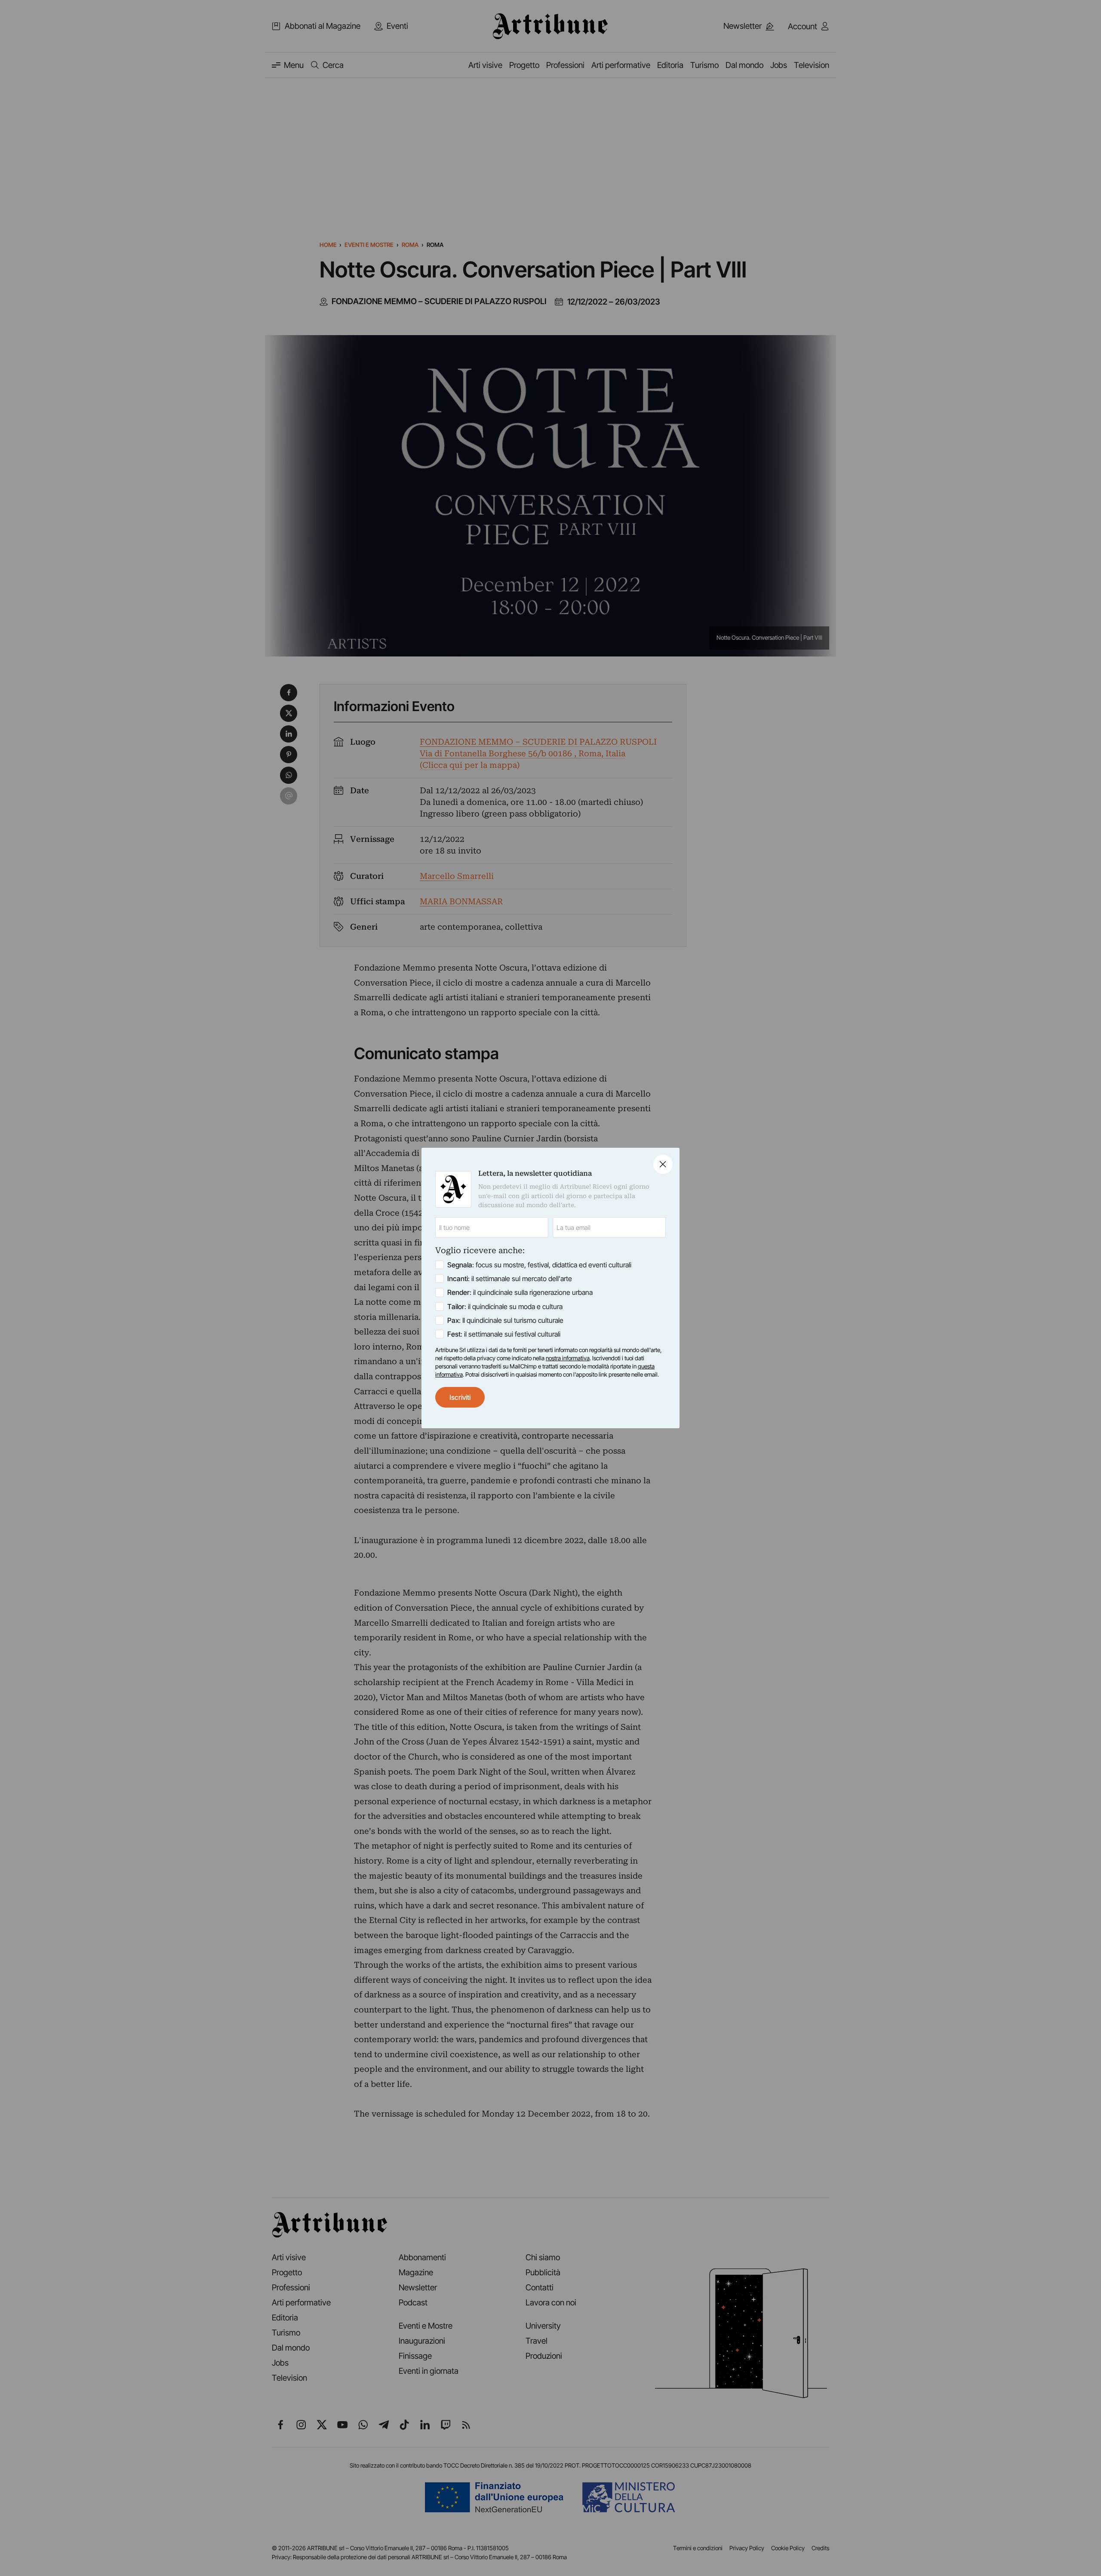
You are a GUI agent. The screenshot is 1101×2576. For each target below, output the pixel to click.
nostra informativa (568, 1358)
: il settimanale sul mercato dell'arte (510, 1279)
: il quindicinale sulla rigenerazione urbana (520, 1292)
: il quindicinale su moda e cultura (505, 1306)
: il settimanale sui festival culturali (504, 1334)
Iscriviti (460, 1397)
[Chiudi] (663, 1164)
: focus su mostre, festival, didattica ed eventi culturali (539, 1265)
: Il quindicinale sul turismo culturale (505, 1320)
